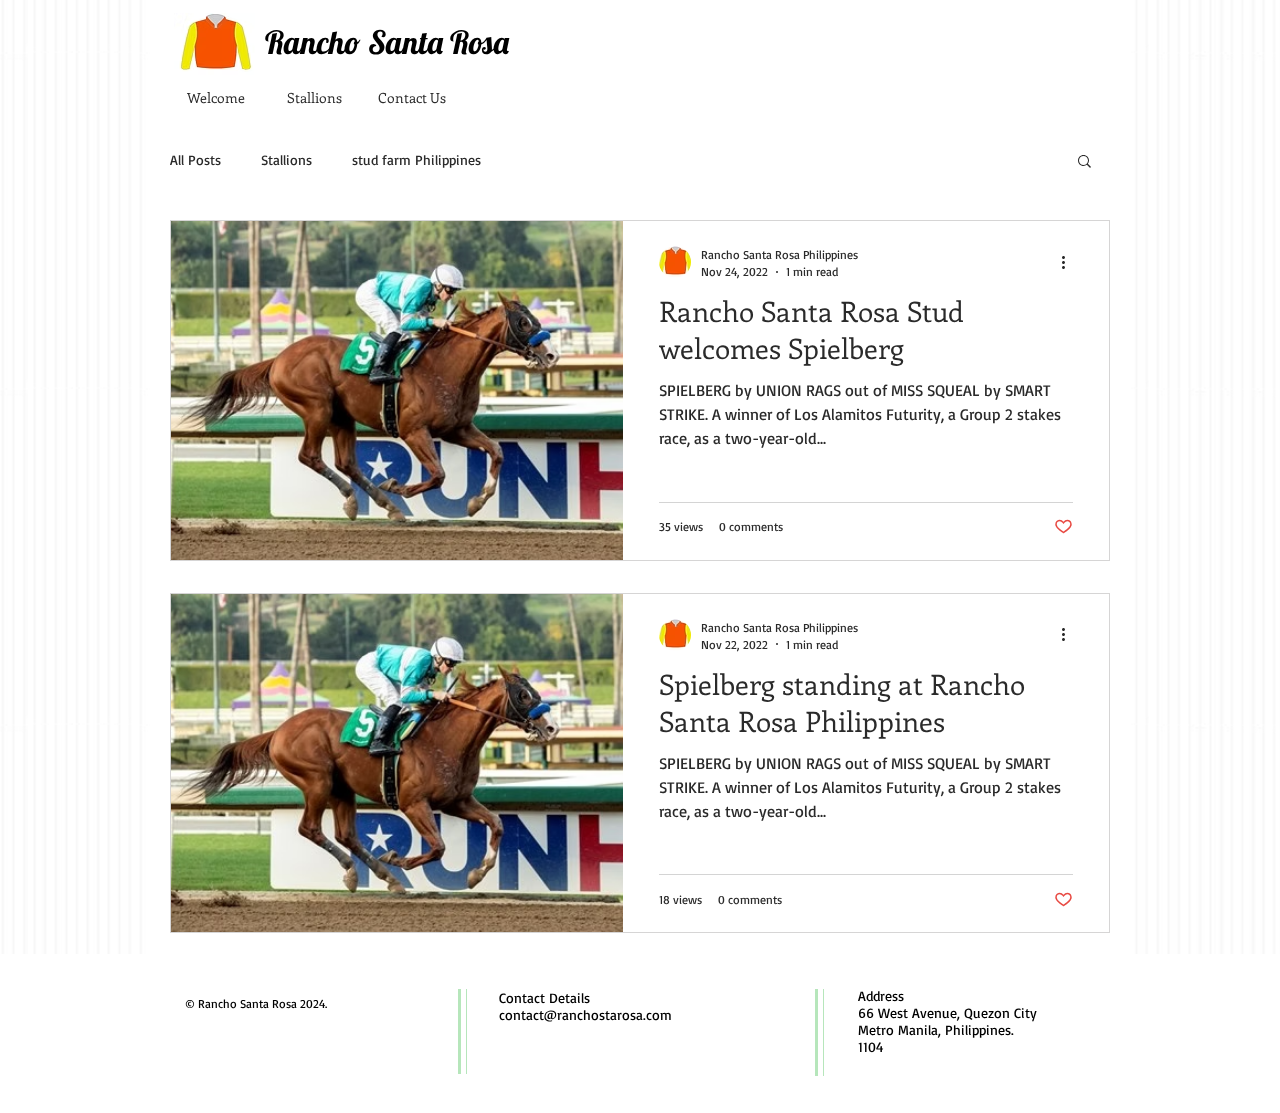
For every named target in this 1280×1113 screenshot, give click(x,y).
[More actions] (1070, 262)
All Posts (195, 159)
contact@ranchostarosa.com (585, 1014)
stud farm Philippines (416, 159)
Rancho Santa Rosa (387, 42)
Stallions (286, 159)
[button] (1084, 162)
